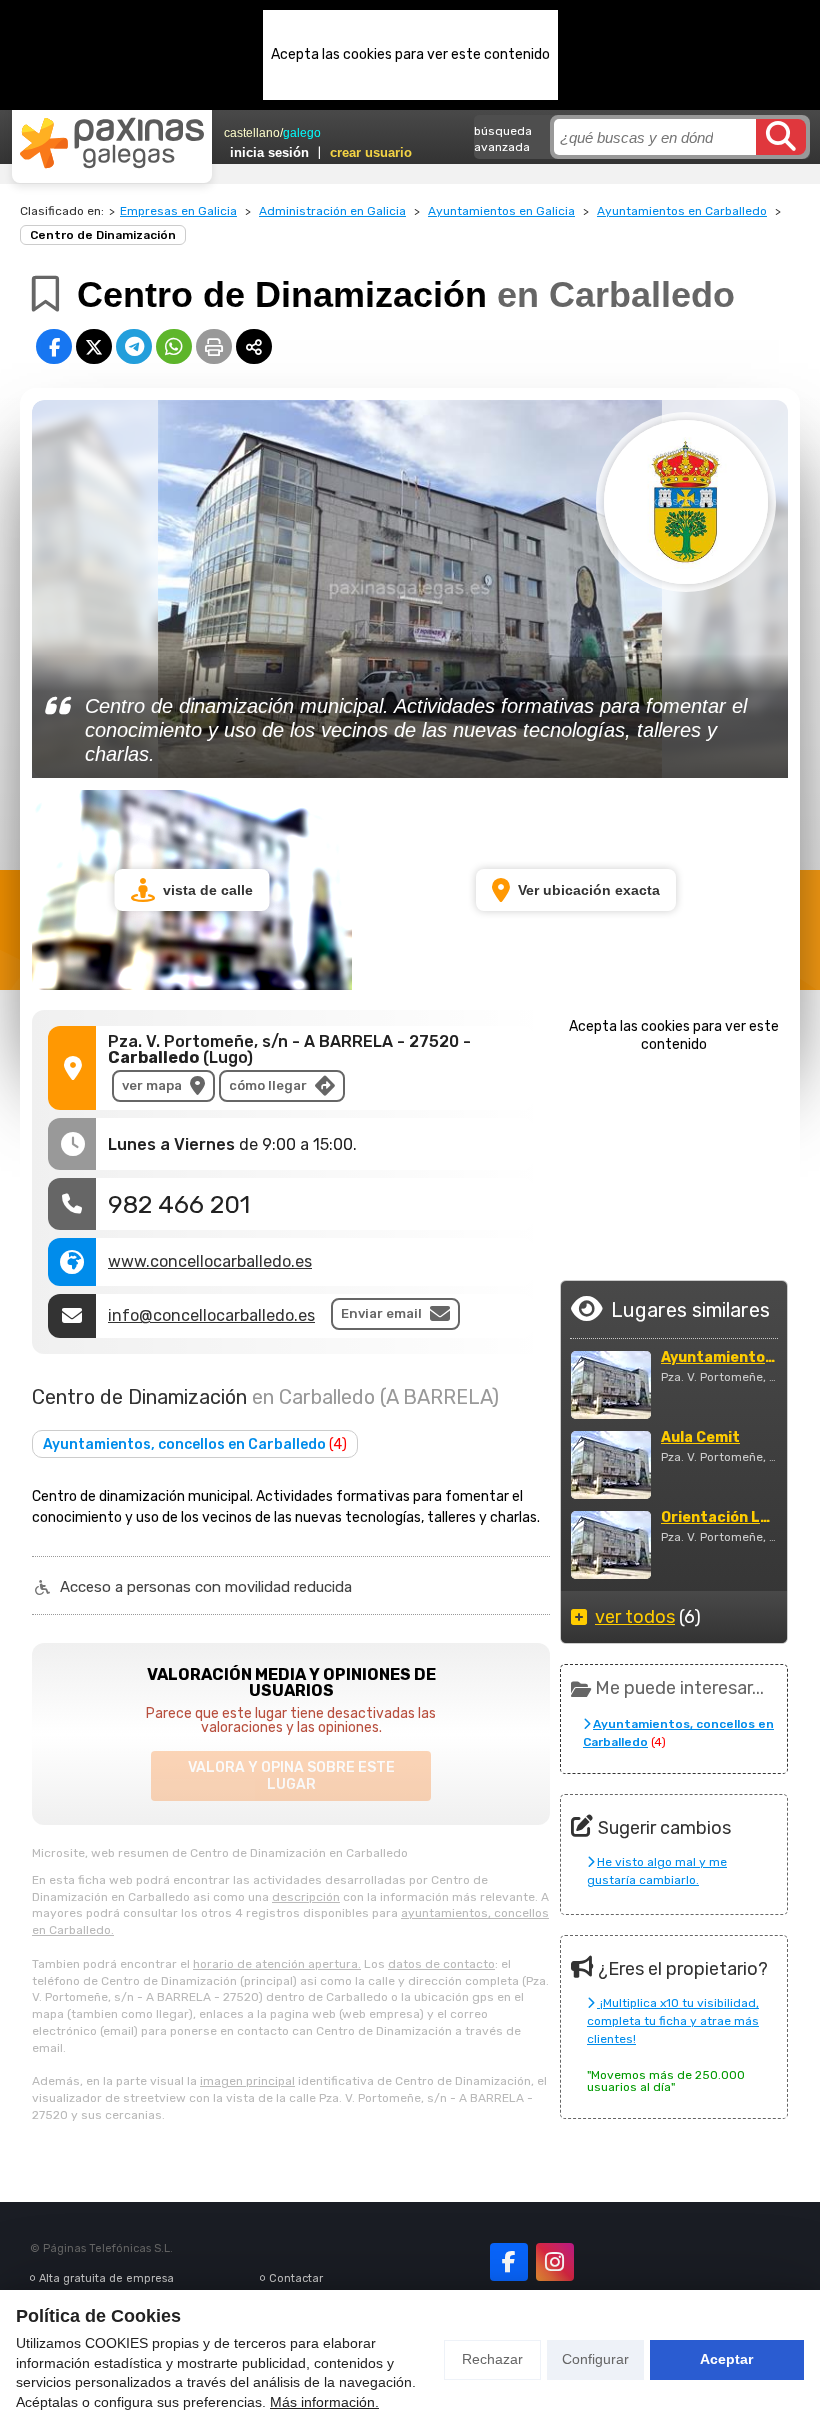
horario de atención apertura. (277, 1964)
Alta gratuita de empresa (106, 2278)
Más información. (324, 2402)
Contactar (296, 2278)
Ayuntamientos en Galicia (501, 211)
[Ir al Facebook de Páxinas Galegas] (509, 2262)
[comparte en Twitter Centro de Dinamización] (94, 346)
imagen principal (247, 2081)
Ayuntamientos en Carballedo (682, 211)
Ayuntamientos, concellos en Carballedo (195, 1444)
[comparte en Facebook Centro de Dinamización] (54, 346)
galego (302, 133)
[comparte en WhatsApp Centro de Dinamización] (174, 346)
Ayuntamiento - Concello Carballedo (719, 1358)
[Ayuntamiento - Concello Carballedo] (611, 1385)
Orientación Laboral (719, 1518)
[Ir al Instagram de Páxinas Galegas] (555, 2262)
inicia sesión (269, 152)
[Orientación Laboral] (611, 1545)
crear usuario (371, 152)
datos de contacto (441, 1964)
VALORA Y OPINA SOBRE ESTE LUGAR (291, 1776)
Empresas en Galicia (178, 211)
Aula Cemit (700, 1438)
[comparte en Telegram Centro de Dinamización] (134, 346)
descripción (306, 1897)
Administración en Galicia (332, 211)
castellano (252, 133)
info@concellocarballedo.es (211, 1315)
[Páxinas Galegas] (112, 143)
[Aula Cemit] (611, 1465)
